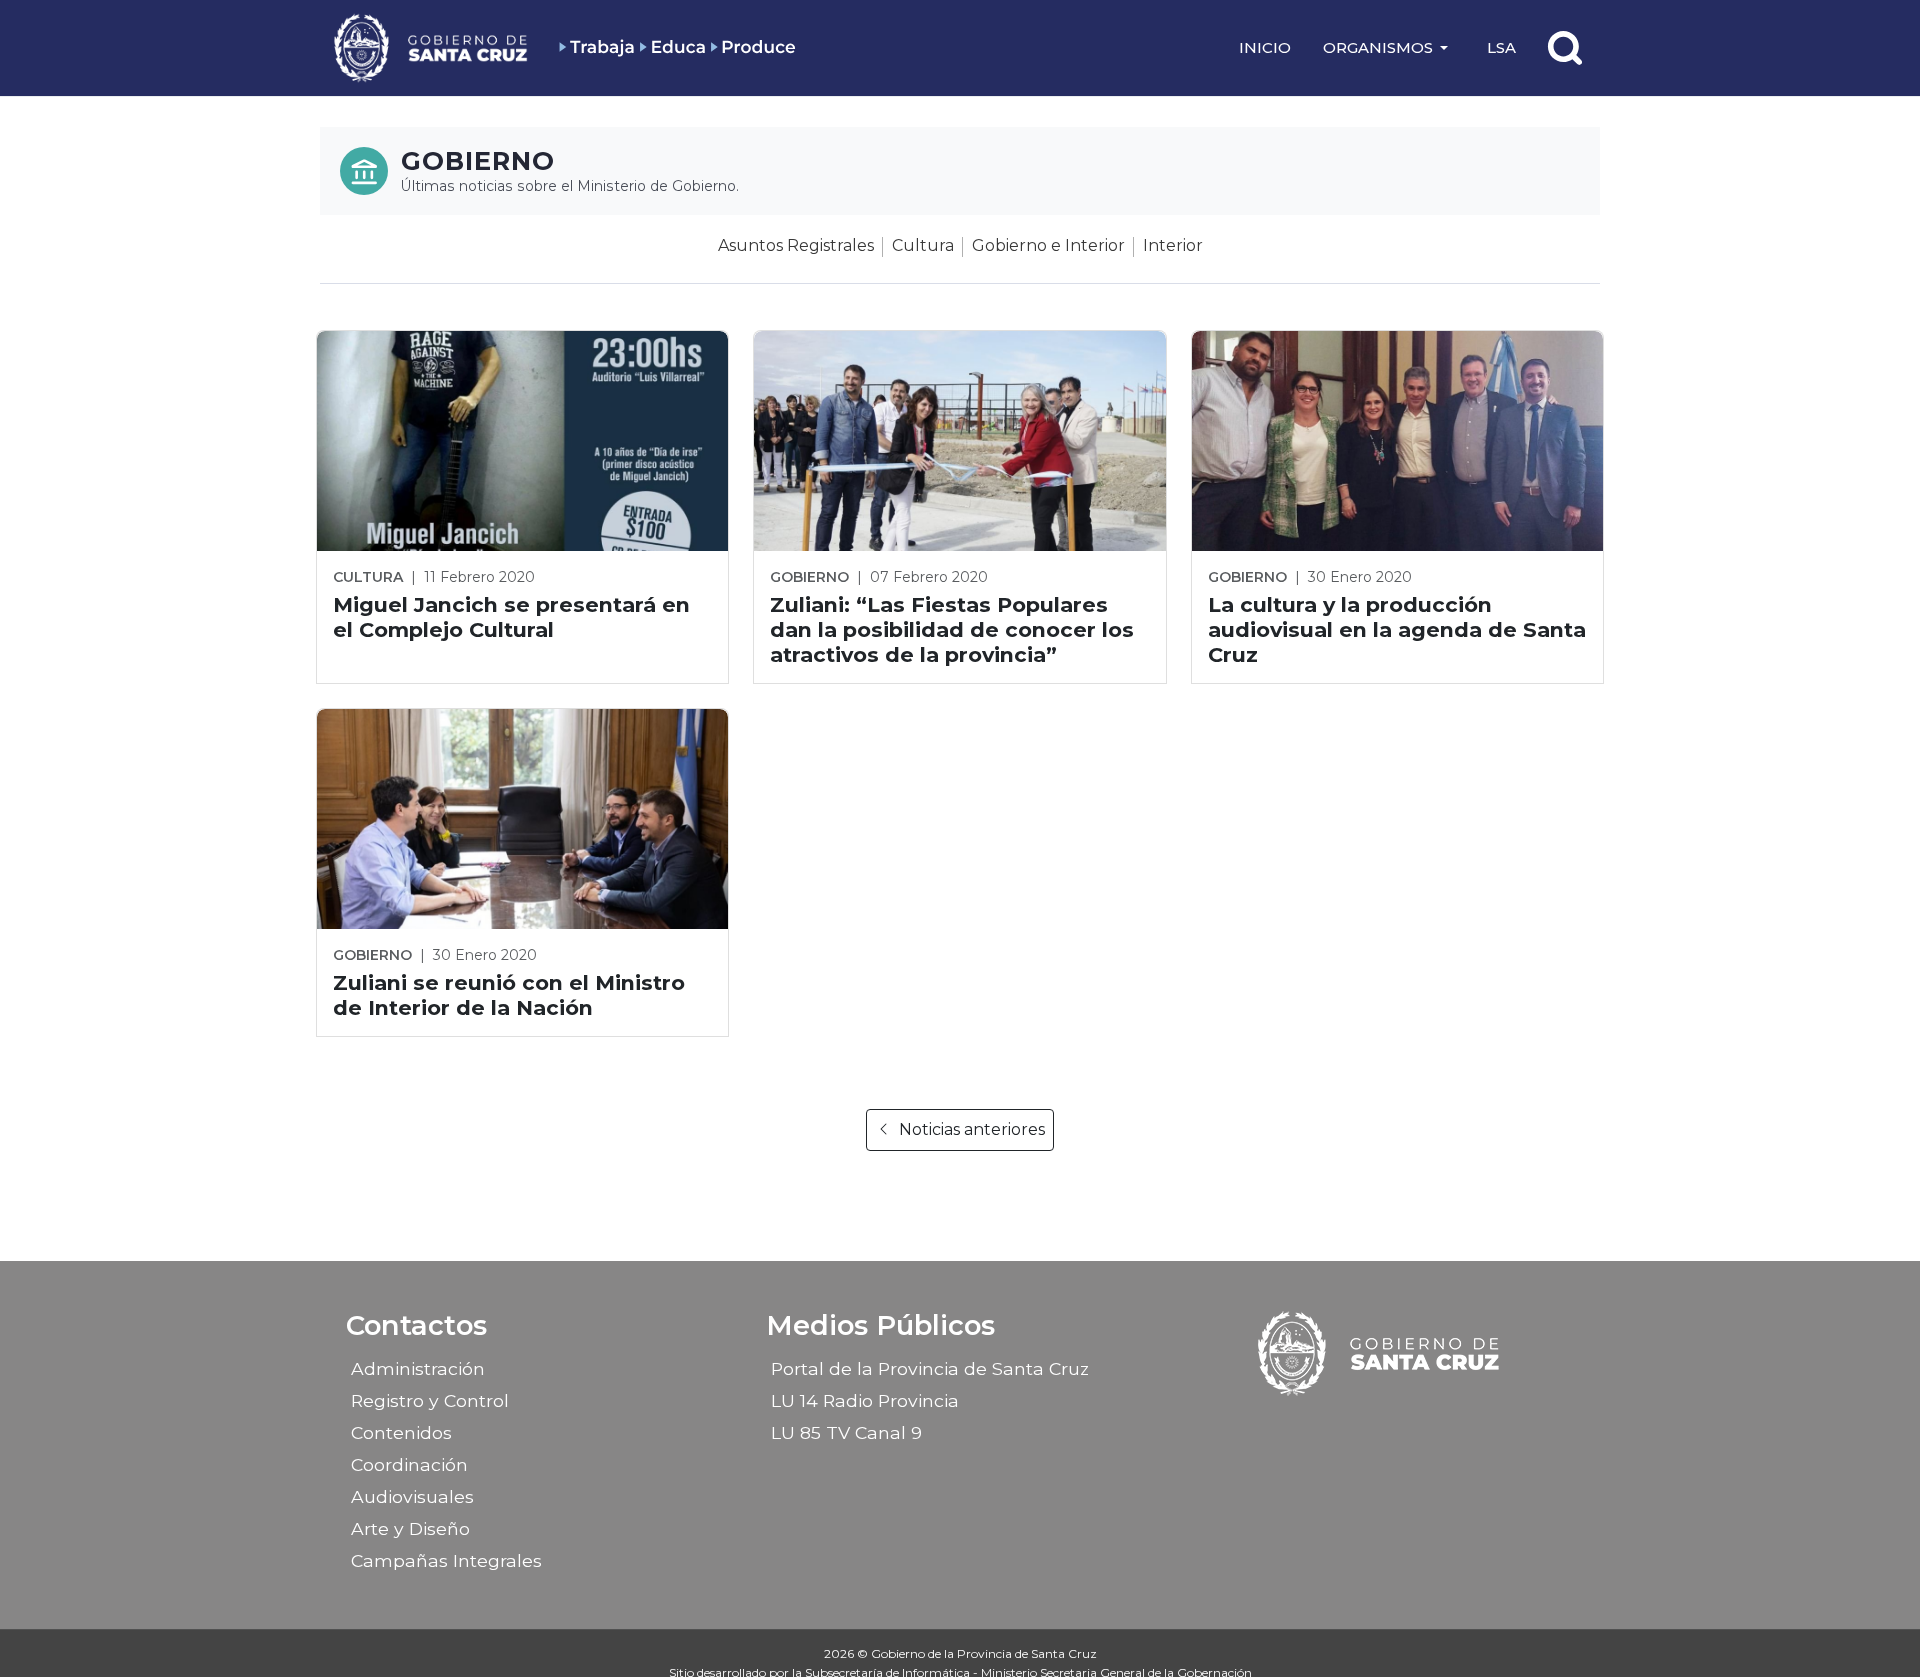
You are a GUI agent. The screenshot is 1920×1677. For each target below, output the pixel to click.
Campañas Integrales (446, 1560)
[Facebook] (1328, 1426)
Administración (418, 1368)
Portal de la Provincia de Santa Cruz (930, 1368)
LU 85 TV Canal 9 (846, 1432)
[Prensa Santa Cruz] (432, 47)
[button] (1389, 48)
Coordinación (409, 1464)
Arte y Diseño (410, 1528)
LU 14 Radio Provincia (865, 1400)
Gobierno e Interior (1048, 245)
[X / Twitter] (1398, 1426)
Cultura (923, 245)
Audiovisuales (412, 1496)
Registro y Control (430, 1400)
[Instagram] (1363, 1426)
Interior (1173, 245)
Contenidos (401, 1432)
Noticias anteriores (972, 1129)
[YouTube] (1433, 1426)
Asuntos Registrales (796, 245)
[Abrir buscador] (1565, 48)
